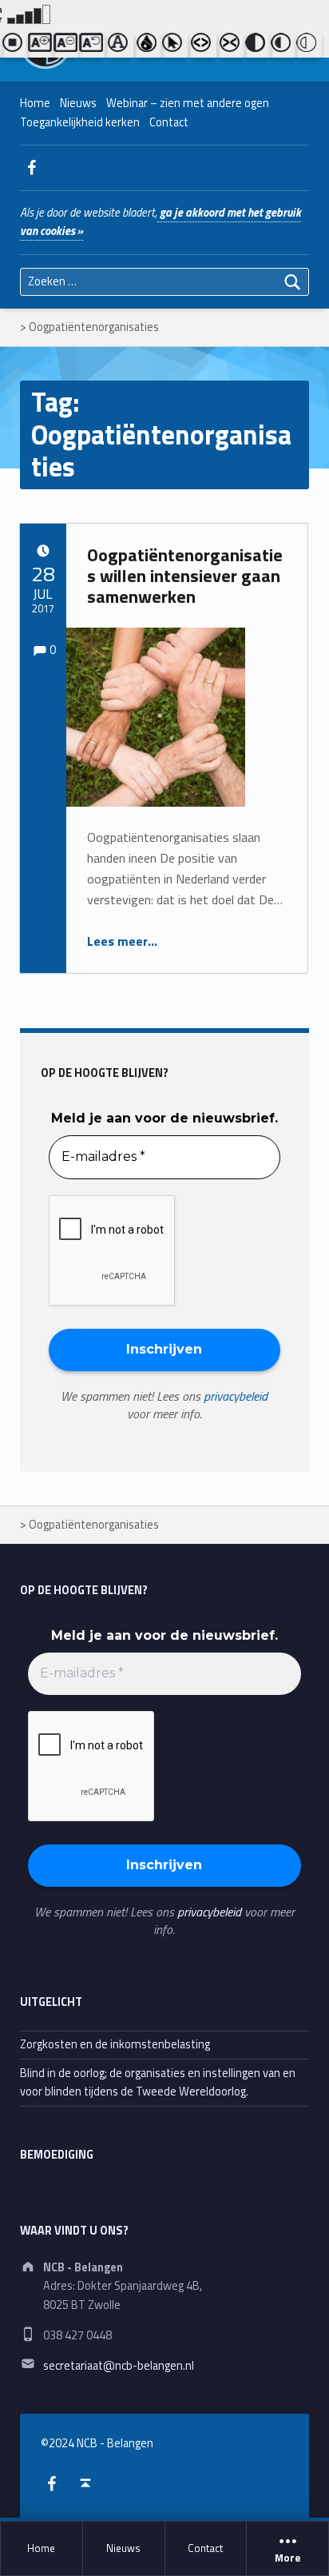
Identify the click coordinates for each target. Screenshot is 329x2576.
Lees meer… (122, 941)
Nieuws (123, 2548)
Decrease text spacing (232, 46)
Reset (92, 46)
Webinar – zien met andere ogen (188, 103)
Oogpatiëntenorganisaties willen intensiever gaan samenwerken (185, 576)
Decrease (66, 46)
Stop (15, 46)
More (287, 2558)
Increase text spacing (204, 46)
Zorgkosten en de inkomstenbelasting (115, 2044)
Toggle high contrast (258, 46)
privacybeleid (236, 1396)
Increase (41, 46)
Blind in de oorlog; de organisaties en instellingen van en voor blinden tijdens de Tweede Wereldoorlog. (158, 2082)
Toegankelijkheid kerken (80, 122)
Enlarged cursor (175, 46)
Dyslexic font (121, 46)
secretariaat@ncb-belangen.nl (119, 2366)
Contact (205, 2548)
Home (41, 2548)
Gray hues (149, 46)
